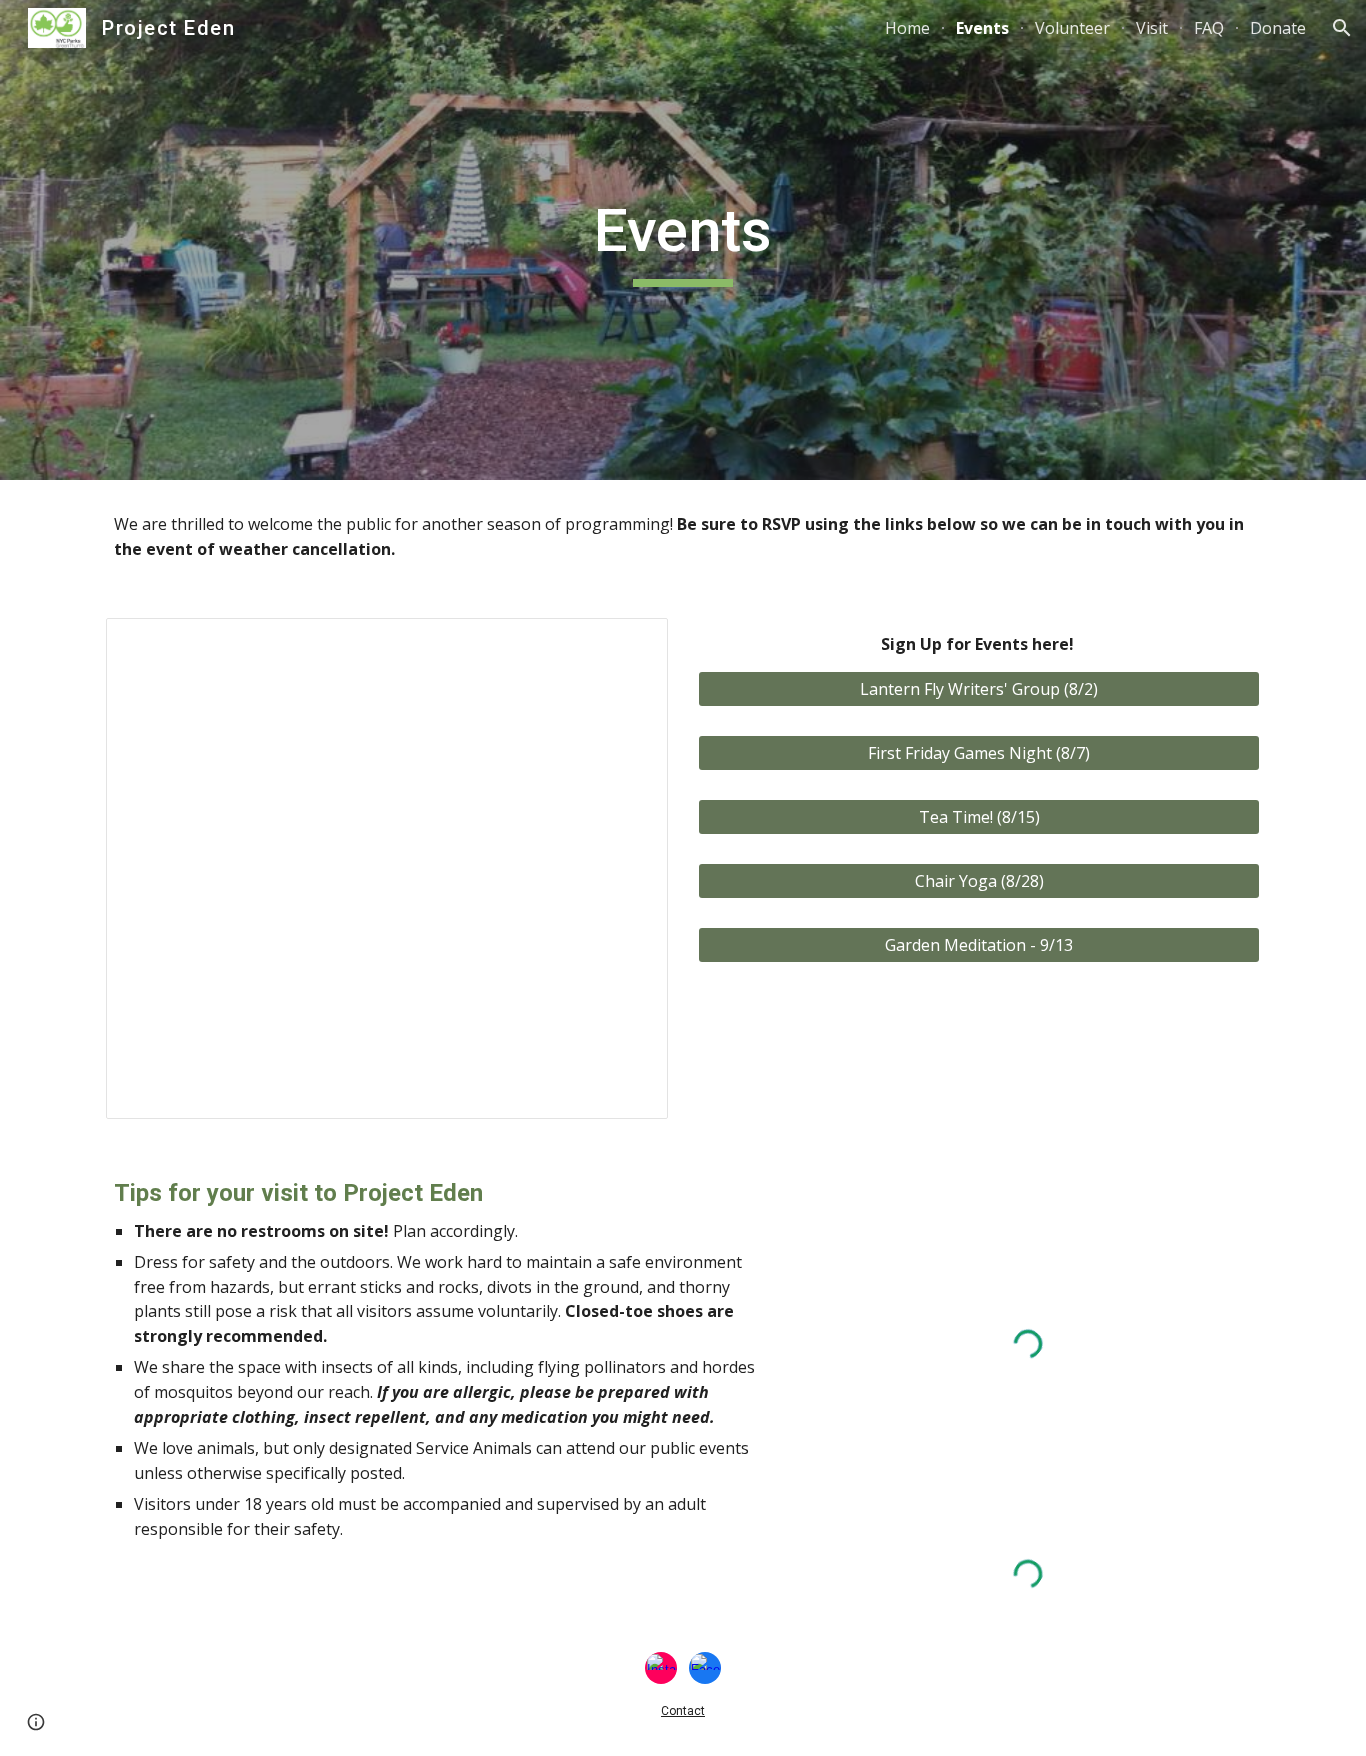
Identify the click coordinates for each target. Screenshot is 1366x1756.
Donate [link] (1278, 28)
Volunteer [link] (1072, 28)
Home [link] (907, 28)
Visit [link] (1152, 28)
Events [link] (982, 28)
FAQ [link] (1209, 28)
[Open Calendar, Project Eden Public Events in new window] (630, 644)
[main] (683, 240)
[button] (1342, 28)
